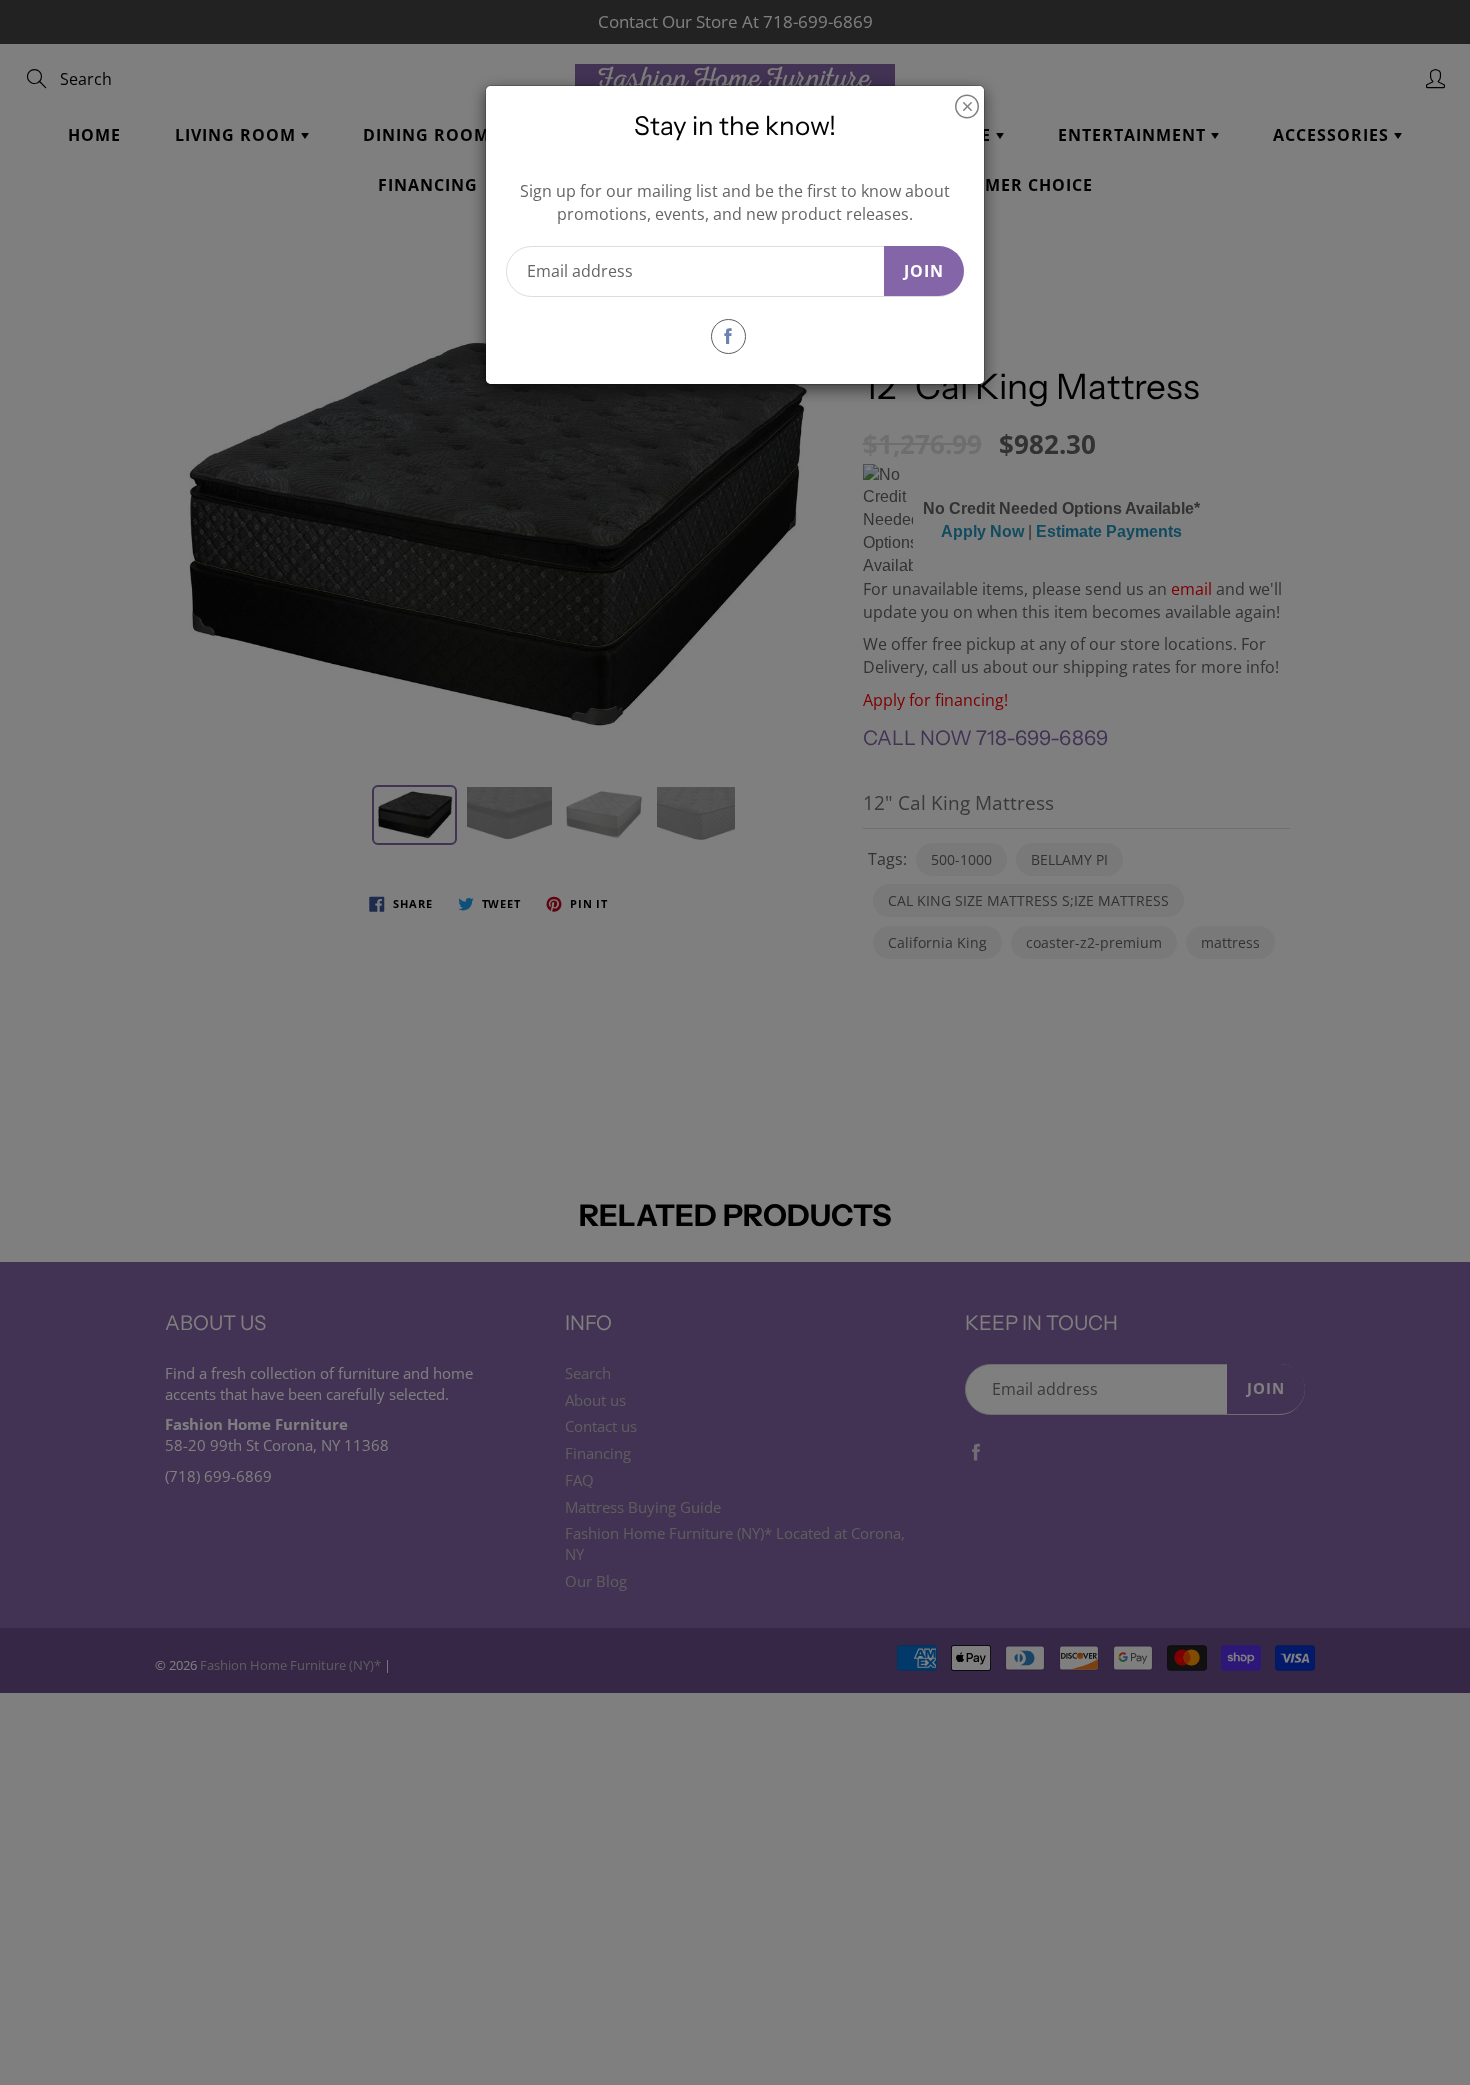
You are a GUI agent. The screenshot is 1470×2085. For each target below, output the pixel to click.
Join (924, 271)
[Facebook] (728, 336)
